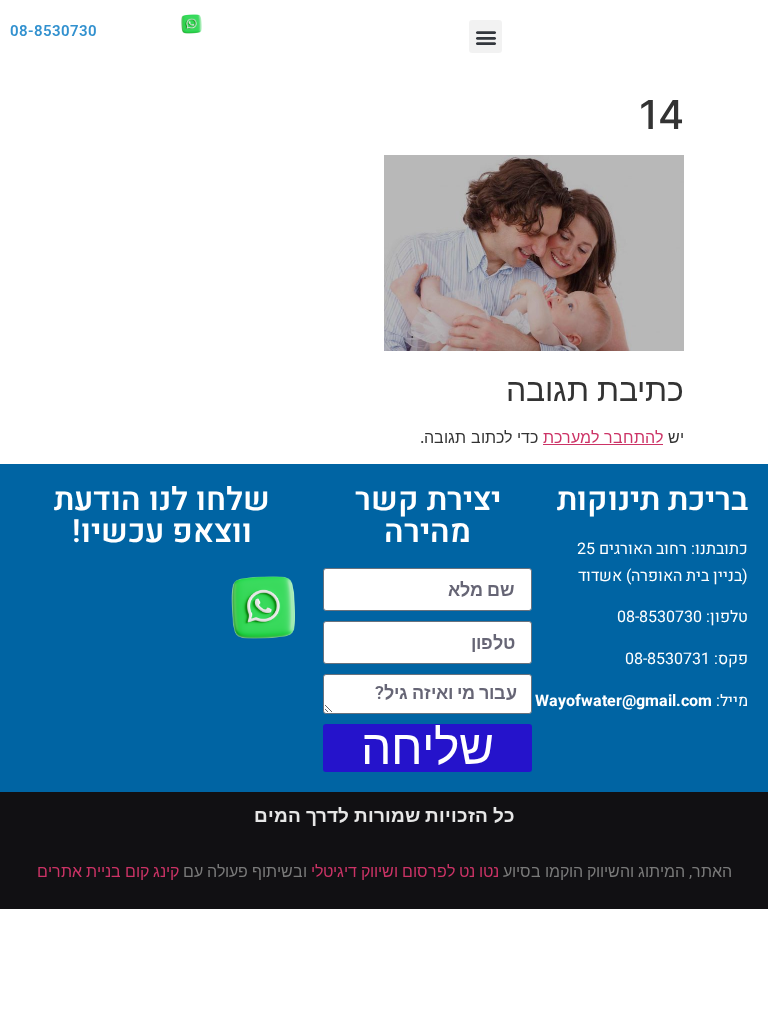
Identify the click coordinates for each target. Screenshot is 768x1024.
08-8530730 (53, 31)
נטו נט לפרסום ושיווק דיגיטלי (405, 871)
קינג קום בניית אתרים (108, 871)
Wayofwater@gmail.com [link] (623, 701)
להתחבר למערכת (603, 437)
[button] (485, 36)
